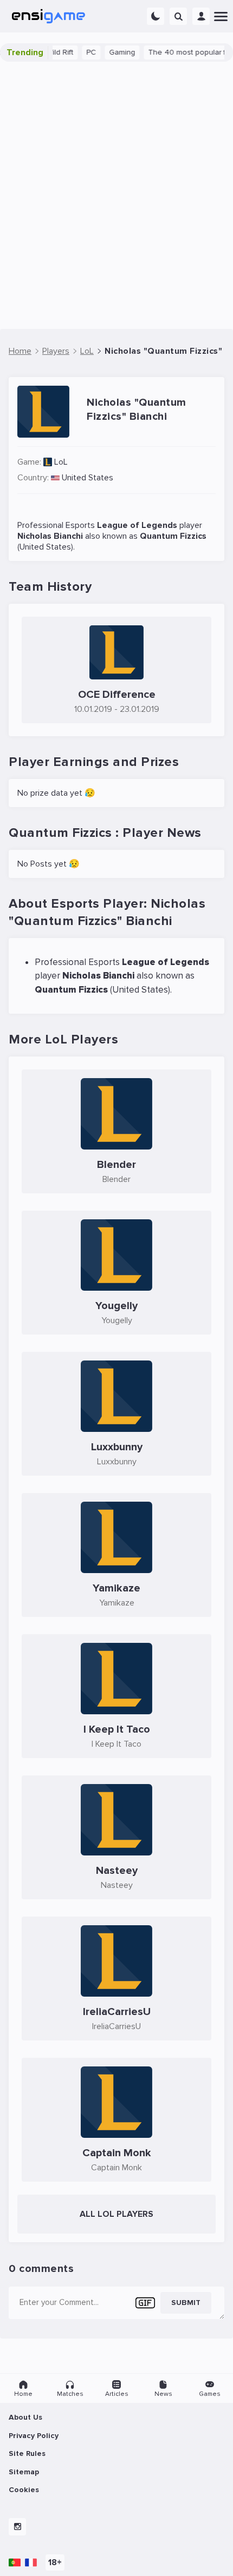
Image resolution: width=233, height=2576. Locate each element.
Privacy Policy (34, 2436)
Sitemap (24, 2472)
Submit (186, 2303)
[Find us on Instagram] (17, 2527)
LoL (61, 462)
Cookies (24, 2490)
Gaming (112, 52)
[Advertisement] (116, 195)
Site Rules (27, 2453)
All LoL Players (116, 2214)
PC (81, 52)
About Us (25, 2417)
